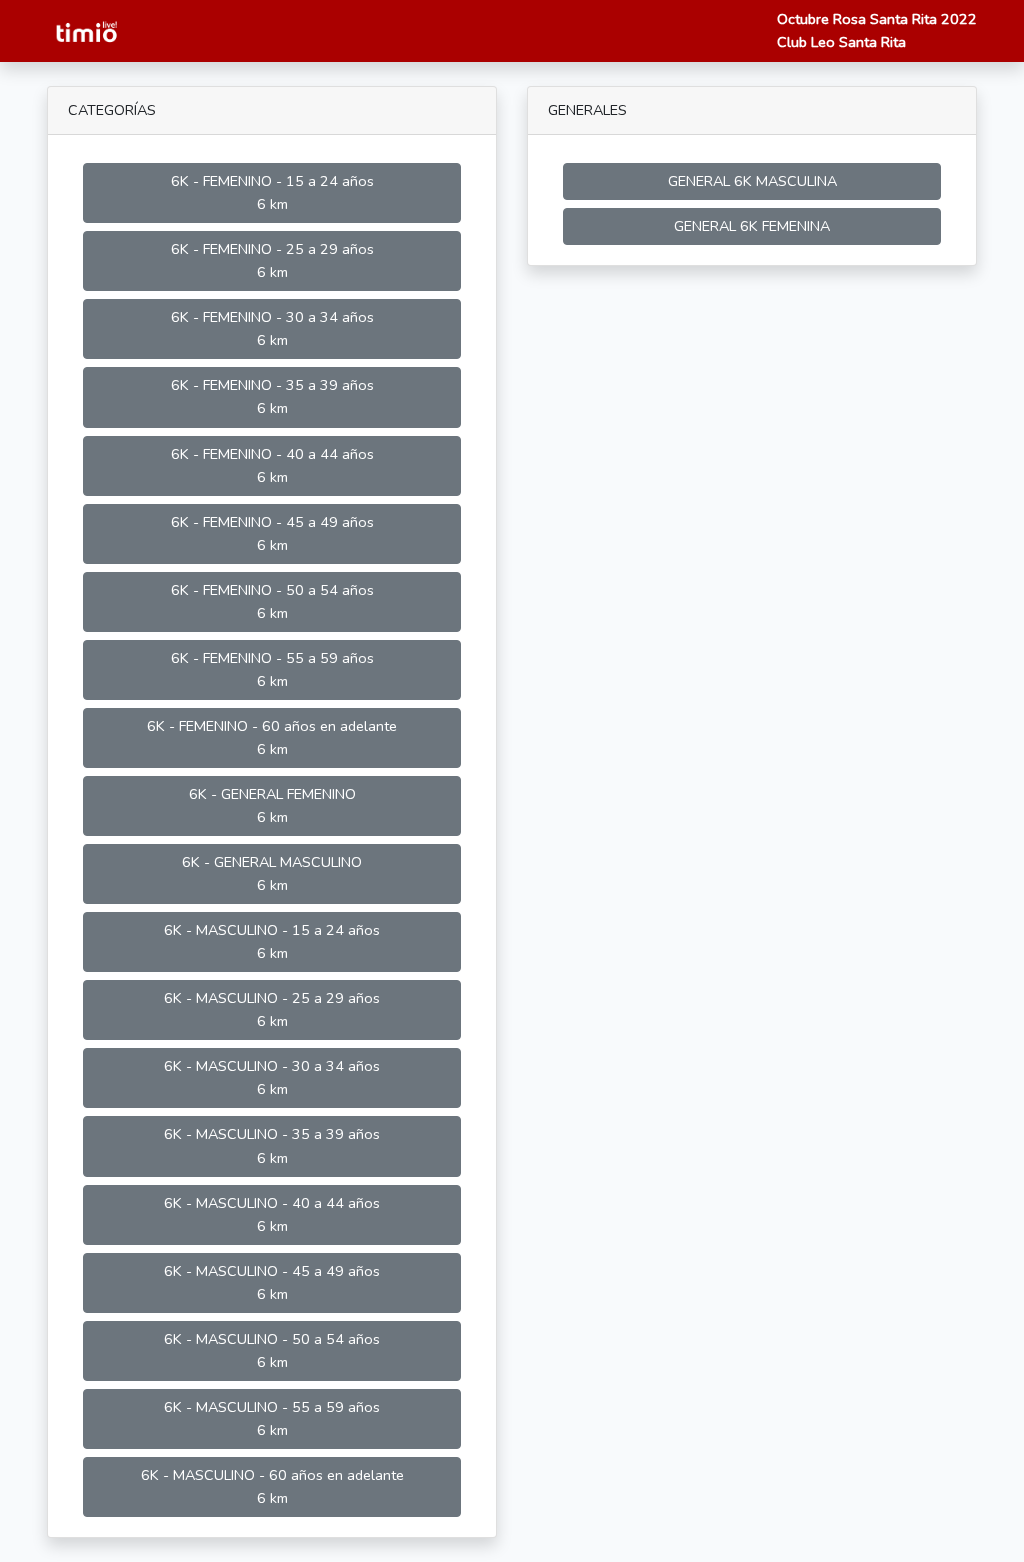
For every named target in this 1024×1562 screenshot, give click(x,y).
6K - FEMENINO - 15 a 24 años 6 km (272, 192)
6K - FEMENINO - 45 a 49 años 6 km (272, 533)
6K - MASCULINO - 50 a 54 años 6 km (272, 1350)
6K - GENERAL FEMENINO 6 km (272, 805)
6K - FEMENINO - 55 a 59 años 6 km (272, 669)
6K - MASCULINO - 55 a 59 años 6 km (272, 1418)
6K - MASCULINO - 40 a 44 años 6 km (272, 1214)
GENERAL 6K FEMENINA (752, 226)
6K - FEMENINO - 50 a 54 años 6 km (272, 601)
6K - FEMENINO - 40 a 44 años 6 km (272, 465)
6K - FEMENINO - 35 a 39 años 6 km (272, 396)
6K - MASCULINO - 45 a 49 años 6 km (272, 1282)
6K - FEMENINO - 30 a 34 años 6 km (272, 328)
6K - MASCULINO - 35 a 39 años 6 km (272, 1145)
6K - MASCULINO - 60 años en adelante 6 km (272, 1486)
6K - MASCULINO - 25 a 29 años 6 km (272, 1009)
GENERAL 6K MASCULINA (752, 181)
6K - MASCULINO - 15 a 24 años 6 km (272, 941)
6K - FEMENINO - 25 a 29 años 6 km (272, 260)
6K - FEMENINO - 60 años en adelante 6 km (272, 737)
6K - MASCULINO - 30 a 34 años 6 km (272, 1077)
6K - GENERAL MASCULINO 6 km (272, 873)
